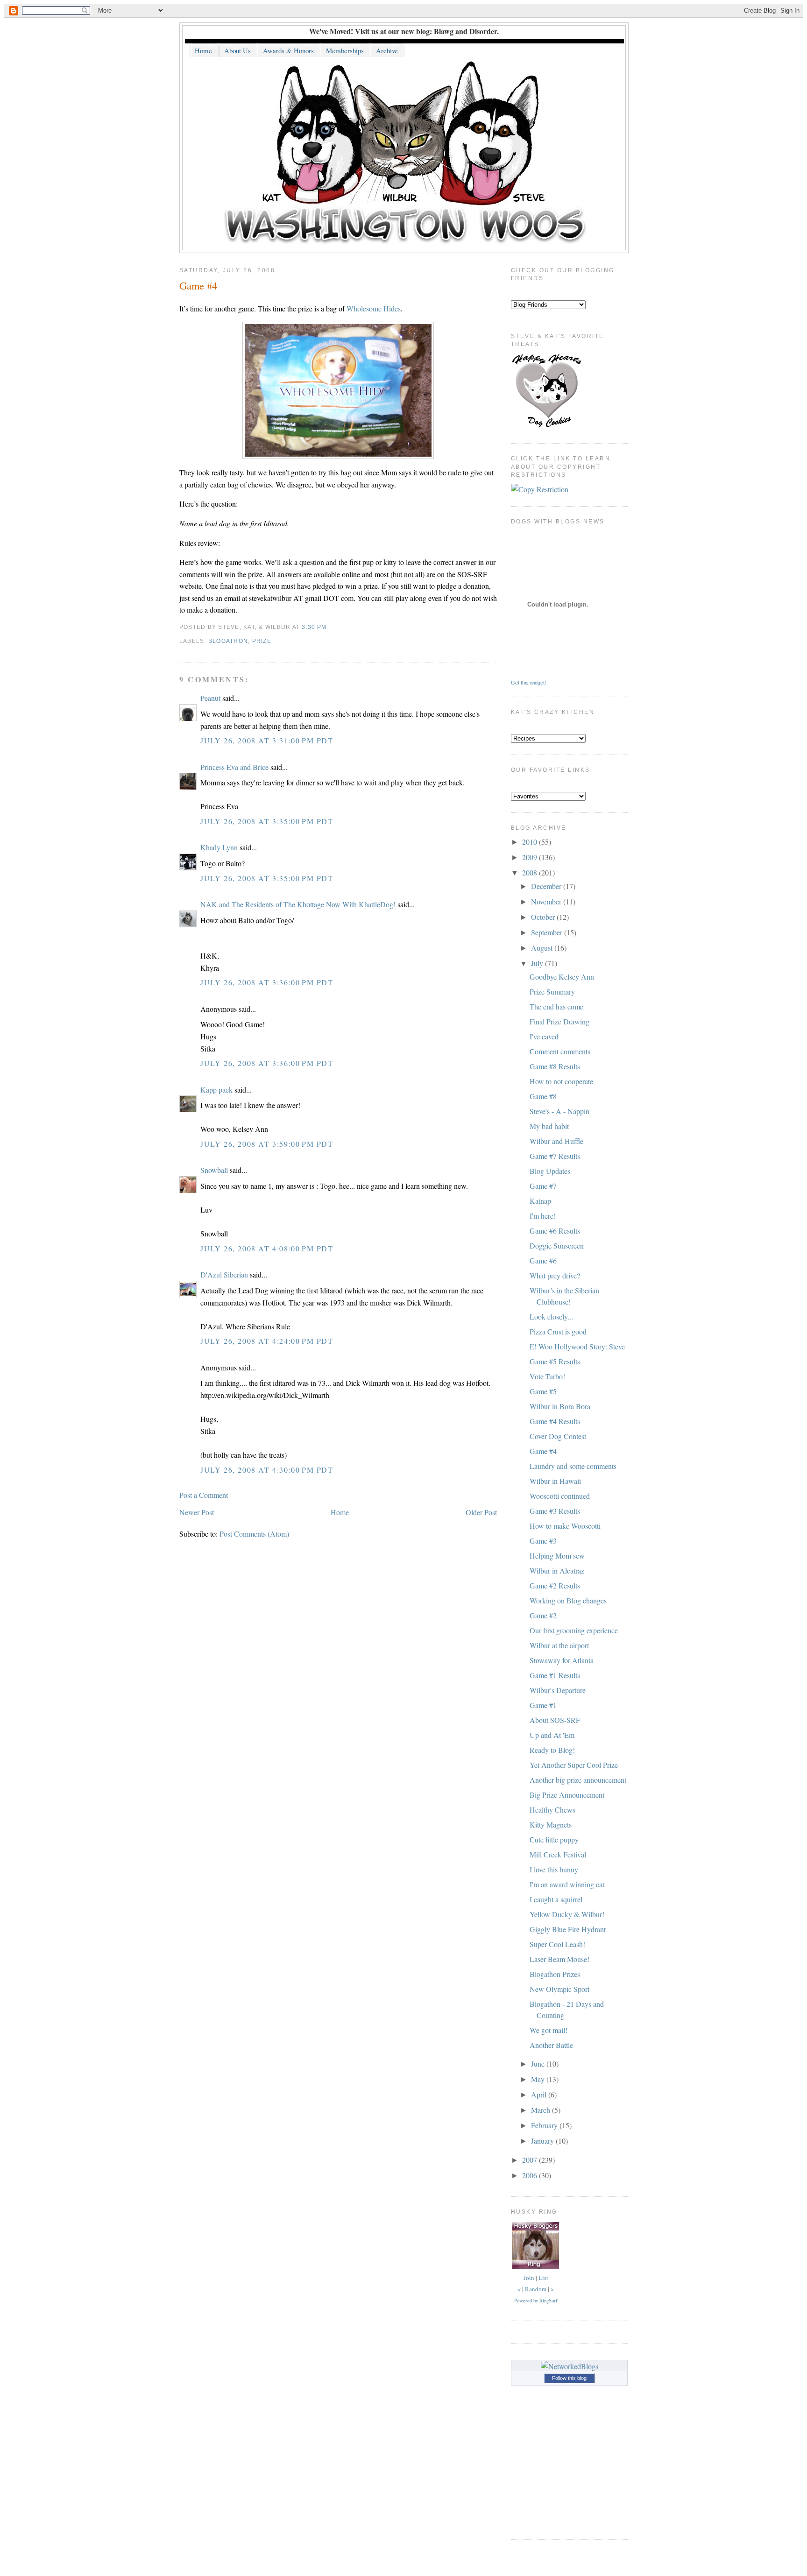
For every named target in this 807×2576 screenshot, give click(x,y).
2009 (531, 857)
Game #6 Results (555, 1231)
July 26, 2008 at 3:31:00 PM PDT (267, 740)
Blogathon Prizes (555, 1974)
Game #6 (543, 1260)
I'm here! (543, 1216)
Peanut (210, 698)
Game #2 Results (555, 1585)
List (543, 2278)
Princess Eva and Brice (234, 767)
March (542, 2110)
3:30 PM (314, 627)
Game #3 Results (555, 1511)
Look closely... (551, 1316)
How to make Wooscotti (565, 1526)
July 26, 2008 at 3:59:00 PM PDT (267, 1144)
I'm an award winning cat (567, 1884)
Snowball (214, 1170)
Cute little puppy (554, 1839)
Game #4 (198, 285)
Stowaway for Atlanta (562, 1660)
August (543, 948)
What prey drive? (555, 1275)
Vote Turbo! (547, 1376)
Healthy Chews (552, 1810)
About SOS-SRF (555, 1720)
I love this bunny (554, 1869)
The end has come (556, 1006)
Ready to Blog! (552, 1750)
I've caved (544, 1036)
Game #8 (543, 1096)
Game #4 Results (555, 1421)
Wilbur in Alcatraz (557, 1570)
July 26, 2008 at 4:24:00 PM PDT (267, 1341)
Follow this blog (569, 2378)
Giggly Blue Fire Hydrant (568, 1929)
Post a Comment (204, 1495)
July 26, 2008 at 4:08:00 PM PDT (267, 1248)
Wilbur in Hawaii (555, 1481)
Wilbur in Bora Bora (560, 1406)
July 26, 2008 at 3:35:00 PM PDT (267, 821)
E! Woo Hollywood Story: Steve (577, 1346)
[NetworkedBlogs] (570, 2366)
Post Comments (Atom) (254, 1534)
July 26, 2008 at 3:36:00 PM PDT (267, 982)
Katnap (540, 1201)
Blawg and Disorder (465, 31)
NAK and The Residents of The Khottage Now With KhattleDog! (298, 904)
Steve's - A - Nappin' (560, 1111)
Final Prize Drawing (559, 1021)
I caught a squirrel (556, 1899)
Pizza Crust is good (558, 1331)
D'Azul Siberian (224, 1274)
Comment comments (560, 1051)
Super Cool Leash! (557, 1944)
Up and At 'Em (552, 1735)
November (547, 901)
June (539, 2064)
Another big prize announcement (578, 1780)
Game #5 (543, 1391)
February (545, 2125)
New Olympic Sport (559, 1989)
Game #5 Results (555, 1361)
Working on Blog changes (568, 1600)
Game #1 (543, 1705)
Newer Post (197, 1512)
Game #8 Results (555, 1066)
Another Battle (551, 2045)
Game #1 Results (555, 1675)
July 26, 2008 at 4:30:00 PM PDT (267, 1470)
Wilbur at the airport (559, 1645)
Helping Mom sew (557, 1556)
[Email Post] (329, 627)
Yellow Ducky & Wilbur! (567, 1914)
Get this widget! (528, 683)
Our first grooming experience (574, 1630)
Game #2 (543, 1615)
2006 (531, 2175)
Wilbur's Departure (558, 1690)
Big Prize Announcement (567, 1795)
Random (536, 2289)
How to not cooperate (561, 1081)
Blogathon (228, 641)
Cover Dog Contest (558, 1436)
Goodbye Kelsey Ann (562, 977)
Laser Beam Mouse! (559, 1959)
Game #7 (543, 1186)
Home (340, 1512)
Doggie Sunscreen (557, 1246)
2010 (531, 842)
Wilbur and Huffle (556, 1141)
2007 (531, 2160)
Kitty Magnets (551, 1824)
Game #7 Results (555, 1156)
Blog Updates (550, 1171)
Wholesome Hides (374, 308)
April (540, 2094)
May (539, 2079)
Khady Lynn (219, 847)
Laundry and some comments (573, 1466)
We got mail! (549, 2030)
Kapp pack (216, 1090)
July (538, 963)
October (544, 917)
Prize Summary (552, 992)
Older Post (481, 1512)
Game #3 (543, 1541)
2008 (531, 872)
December (547, 886)
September (548, 932)
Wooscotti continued (560, 1496)
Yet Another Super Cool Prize (574, 1765)
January (543, 2141)
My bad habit (549, 1126)
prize (262, 641)
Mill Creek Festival (558, 1854)
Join (529, 2278)
